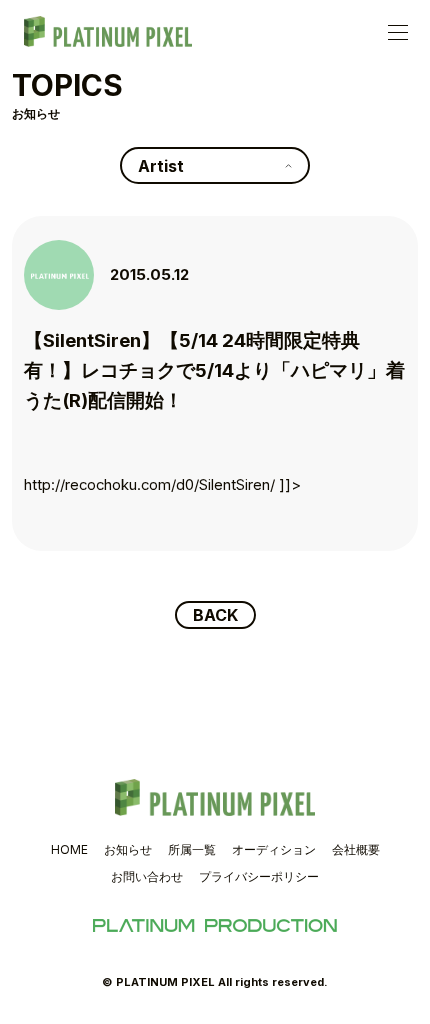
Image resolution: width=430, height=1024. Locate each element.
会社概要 (356, 849)
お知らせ (128, 849)
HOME (69, 849)
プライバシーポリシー (259, 876)
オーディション (274, 849)
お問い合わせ (147, 876)
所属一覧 (192, 849)
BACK (215, 615)
